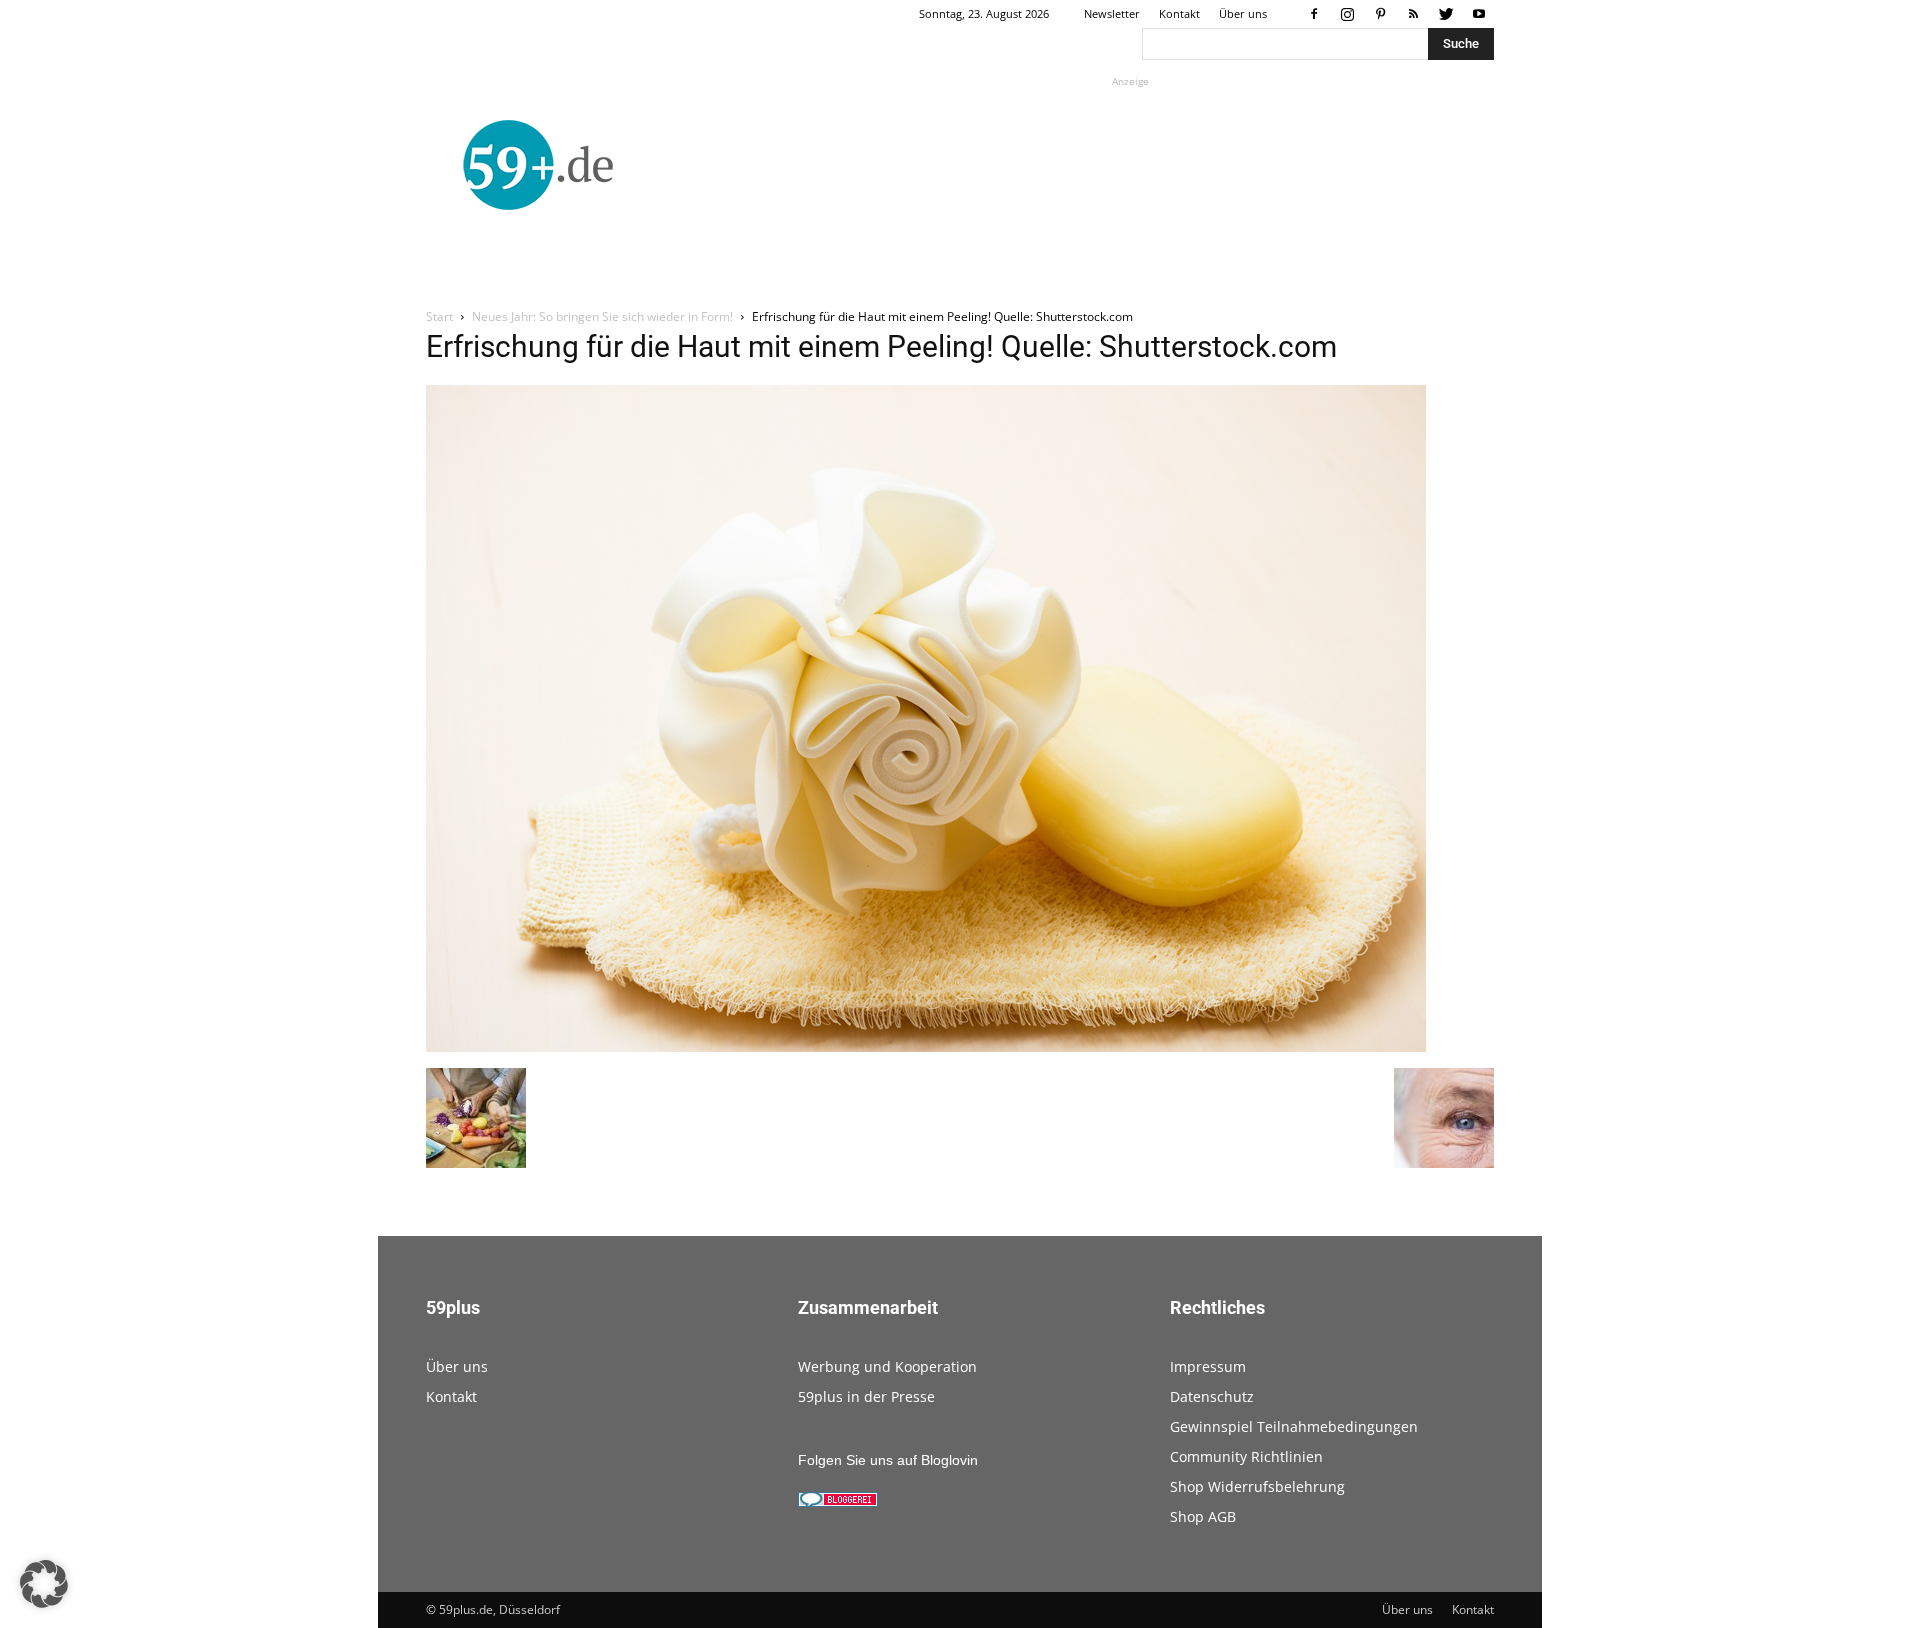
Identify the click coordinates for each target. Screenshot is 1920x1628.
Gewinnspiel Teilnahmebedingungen (1294, 1426)
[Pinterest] (1380, 14)
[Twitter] (1446, 14)
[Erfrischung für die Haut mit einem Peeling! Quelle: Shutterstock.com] (926, 1047)
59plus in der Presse (866, 1396)
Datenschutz (1212, 1396)
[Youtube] (1479, 14)
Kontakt (1179, 13)
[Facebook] (1314, 14)
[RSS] (1413, 14)
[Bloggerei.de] (838, 1502)
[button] (44, 1584)
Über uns (1243, 13)
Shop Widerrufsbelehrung (1257, 1486)
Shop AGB (1203, 1516)
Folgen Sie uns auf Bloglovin (888, 1460)
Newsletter (1112, 13)
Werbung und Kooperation (887, 1366)
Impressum (1208, 1366)
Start (439, 316)
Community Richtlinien (1246, 1456)
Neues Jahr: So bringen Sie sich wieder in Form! (602, 316)
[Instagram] (1347, 14)
